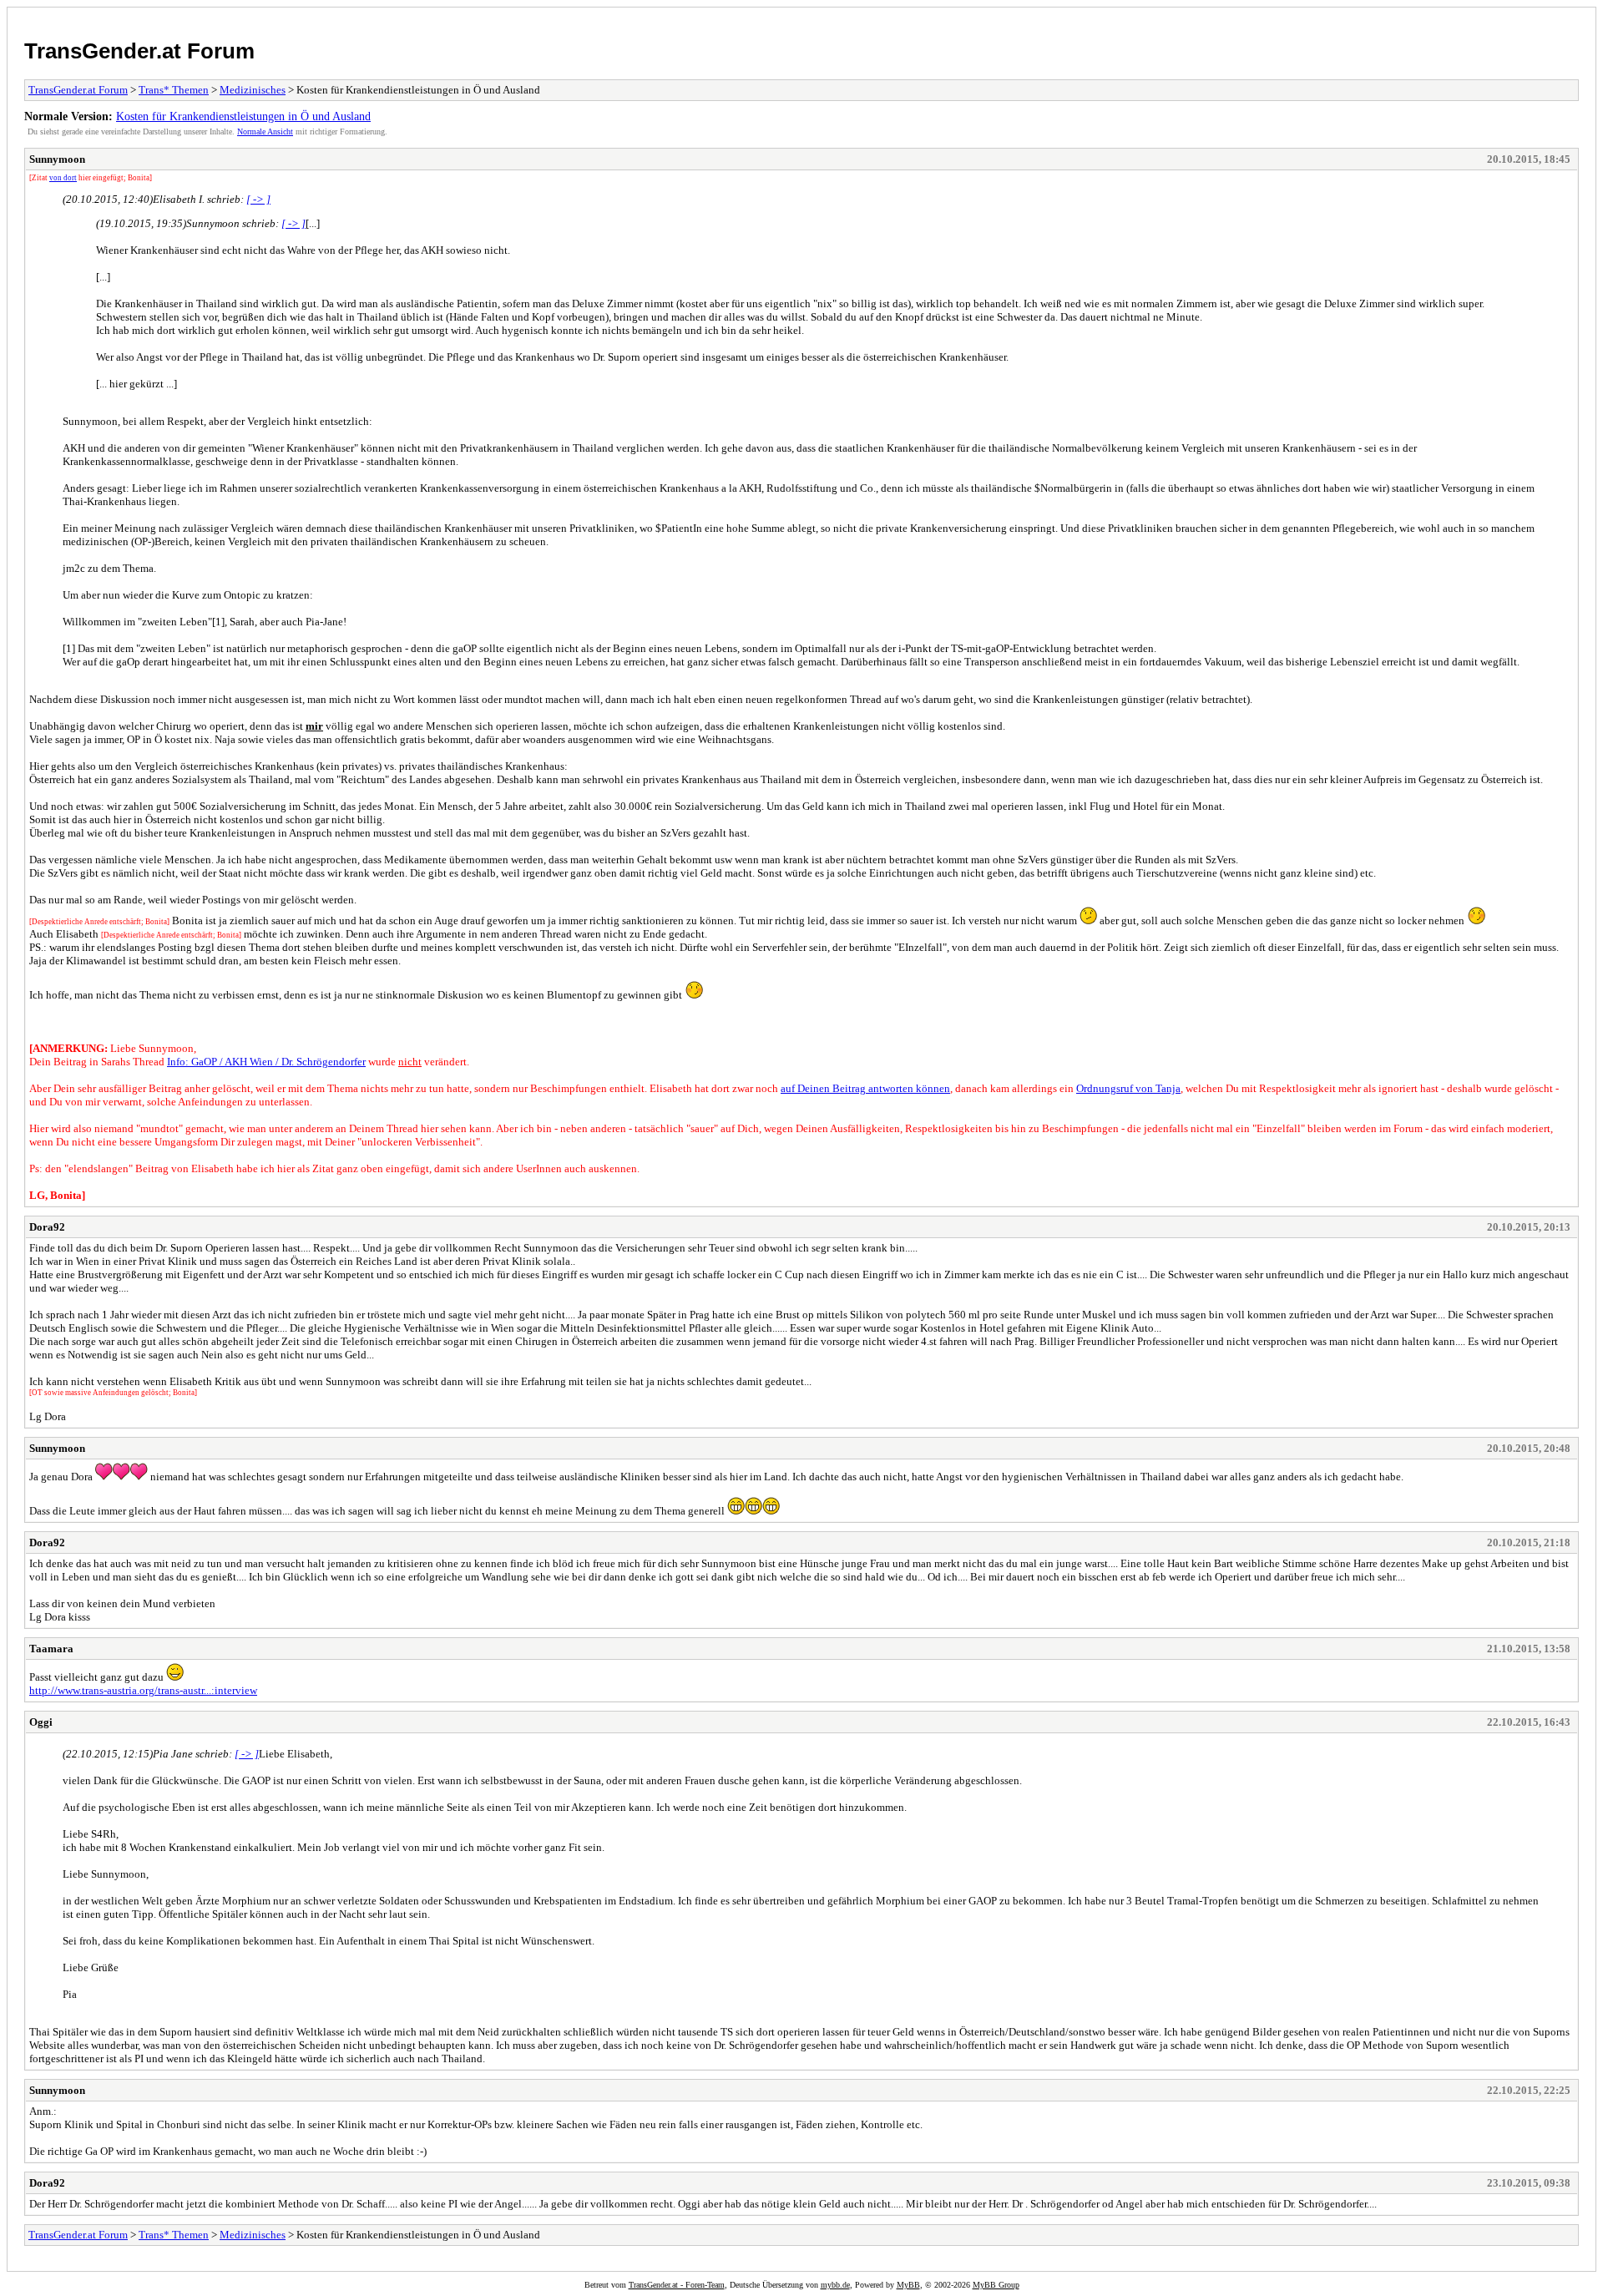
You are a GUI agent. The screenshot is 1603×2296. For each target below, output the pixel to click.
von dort (63, 178)
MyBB (908, 2285)
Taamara (51, 1649)
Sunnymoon (57, 159)
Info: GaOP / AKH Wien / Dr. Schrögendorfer (266, 1062)
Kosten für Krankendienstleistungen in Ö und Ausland (243, 116)
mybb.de (835, 2285)
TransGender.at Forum (139, 51)
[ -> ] (258, 199)
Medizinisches (253, 90)
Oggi (41, 1722)
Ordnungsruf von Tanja (1128, 1088)
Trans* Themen (174, 90)
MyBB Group (996, 2285)
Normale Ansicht (265, 131)
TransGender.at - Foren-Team (677, 2285)
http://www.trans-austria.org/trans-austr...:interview (143, 1690)
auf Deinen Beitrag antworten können (865, 1088)
